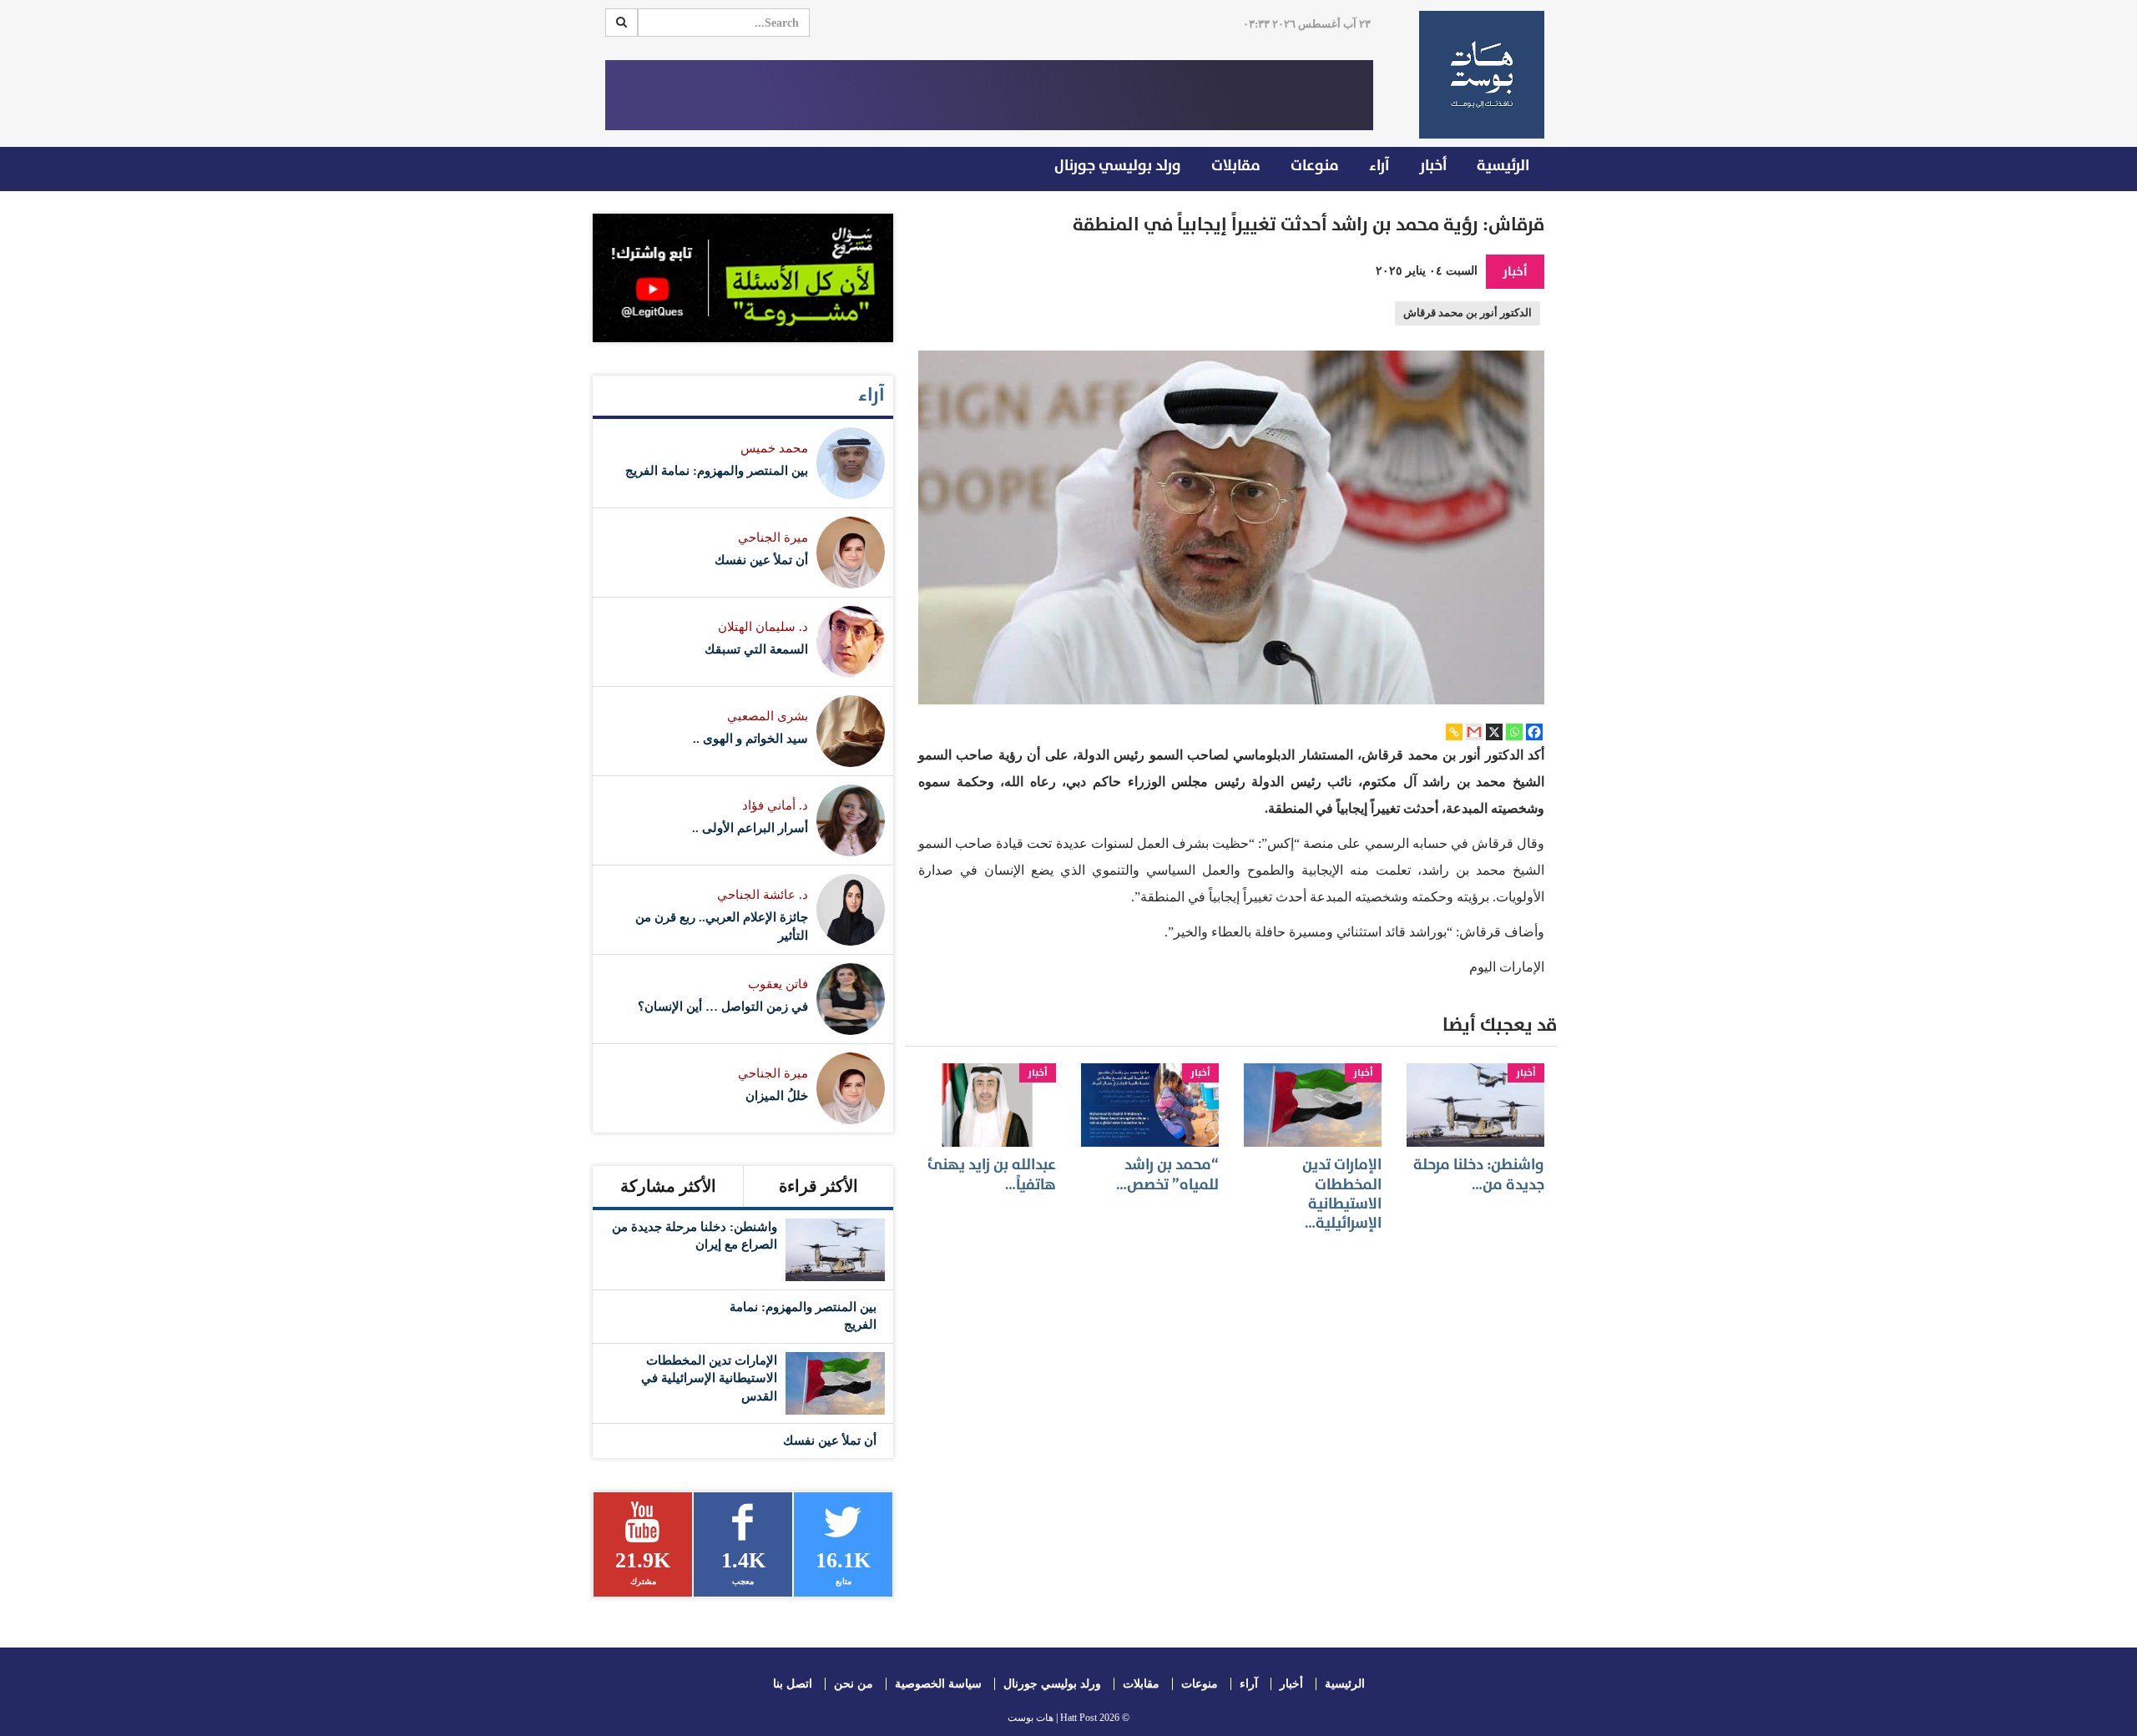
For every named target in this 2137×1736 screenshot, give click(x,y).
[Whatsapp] (1514, 732)
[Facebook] (1534, 732)
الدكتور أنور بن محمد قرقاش (1468, 313)
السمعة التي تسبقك (756, 649)
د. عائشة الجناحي (763, 895)
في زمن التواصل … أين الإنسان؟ (723, 1007)
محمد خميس (774, 448)
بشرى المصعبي (768, 716)
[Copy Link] (1454, 732)
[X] (1494, 732)
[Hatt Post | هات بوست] (1475, 75)
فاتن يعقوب (778, 984)
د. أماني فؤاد (775, 805)
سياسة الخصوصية (938, 1684)
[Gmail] (1474, 732)
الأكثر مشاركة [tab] (668, 1186)
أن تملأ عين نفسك (761, 560)
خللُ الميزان (777, 1096)
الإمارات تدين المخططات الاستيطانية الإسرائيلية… (1342, 1194)
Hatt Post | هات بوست (1052, 1718)
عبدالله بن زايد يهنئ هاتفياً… (992, 1174)
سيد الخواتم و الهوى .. (750, 739)
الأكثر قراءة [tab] (818, 1186)
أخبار (1433, 166)
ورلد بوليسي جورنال (1118, 166)
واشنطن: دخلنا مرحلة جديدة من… (1479, 1174)
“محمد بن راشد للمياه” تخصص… (1167, 1174)
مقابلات (1236, 166)
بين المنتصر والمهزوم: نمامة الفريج (717, 471)
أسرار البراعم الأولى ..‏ (750, 828)
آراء (1379, 166)
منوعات (1315, 166)
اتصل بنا (793, 1684)
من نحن (854, 1684)
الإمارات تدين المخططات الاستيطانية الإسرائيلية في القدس (709, 1378)
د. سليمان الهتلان (763, 627)
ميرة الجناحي (773, 537)
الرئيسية (1503, 166)
